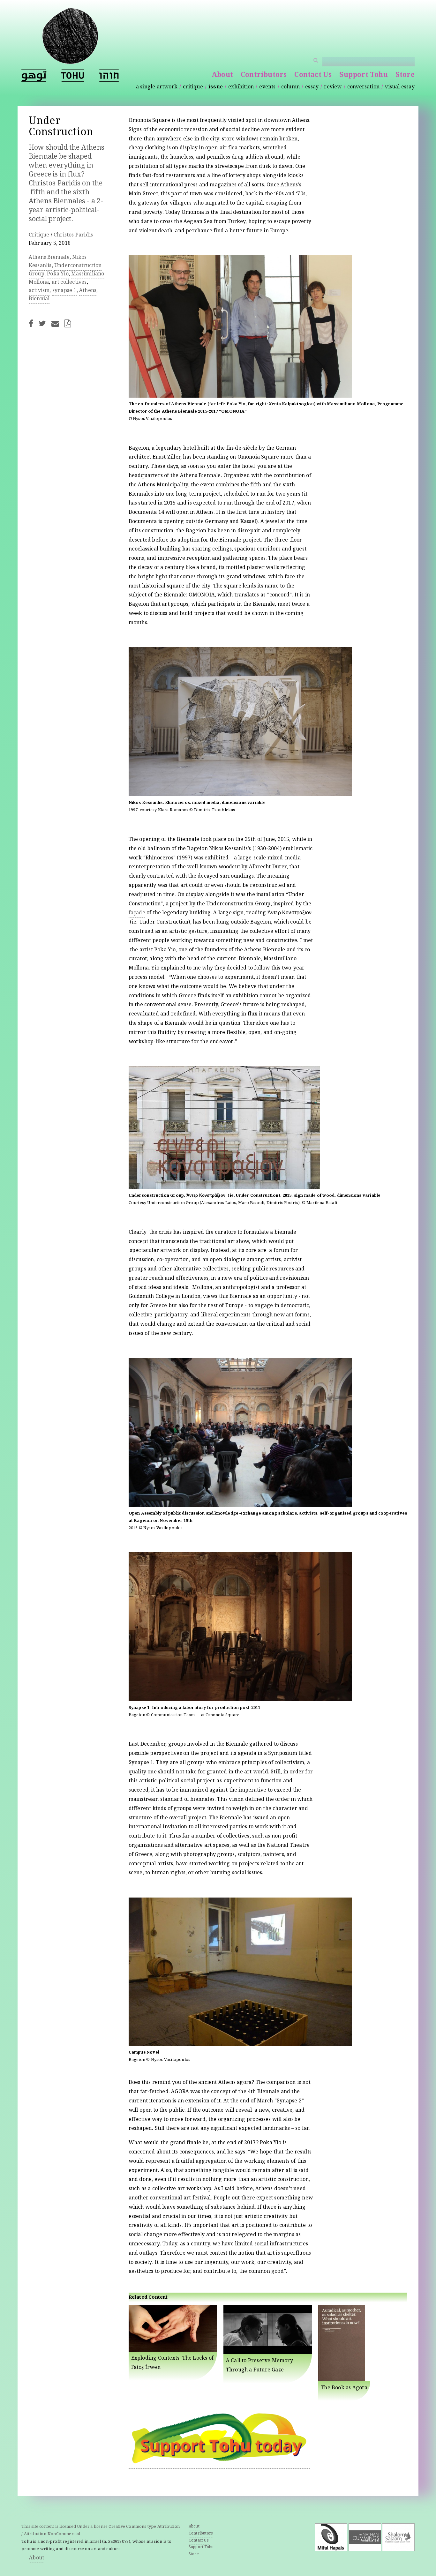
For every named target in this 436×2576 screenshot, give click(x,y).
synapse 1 (64, 291)
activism (39, 291)
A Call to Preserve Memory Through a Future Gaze (259, 2366)
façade (137, 913)
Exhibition (241, 87)
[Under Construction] (73, 75)
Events (267, 87)
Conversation (363, 87)
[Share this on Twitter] (44, 323)
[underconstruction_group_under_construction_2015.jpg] (224, 1188)
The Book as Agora (344, 2388)
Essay (312, 87)
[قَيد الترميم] (34, 75)
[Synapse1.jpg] (240, 1700)
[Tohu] (70, 60)
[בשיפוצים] (109, 75)
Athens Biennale (49, 258)
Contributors (264, 75)
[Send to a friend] (57, 323)
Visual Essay (400, 87)
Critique (193, 87)
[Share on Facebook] (33, 323)
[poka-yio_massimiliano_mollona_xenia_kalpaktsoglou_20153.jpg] (240, 397)
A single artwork (157, 87)
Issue (216, 87)
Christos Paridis (73, 235)
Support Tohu (363, 75)
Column (290, 87)
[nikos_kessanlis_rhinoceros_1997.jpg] (240, 796)
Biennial (39, 299)
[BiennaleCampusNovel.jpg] (240, 2045)
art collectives (69, 283)
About (222, 75)
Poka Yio (58, 274)
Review (333, 87)
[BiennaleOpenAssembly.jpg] (240, 1506)
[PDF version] (70, 323)
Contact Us (313, 75)
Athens (88, 291)
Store (405, 75)
